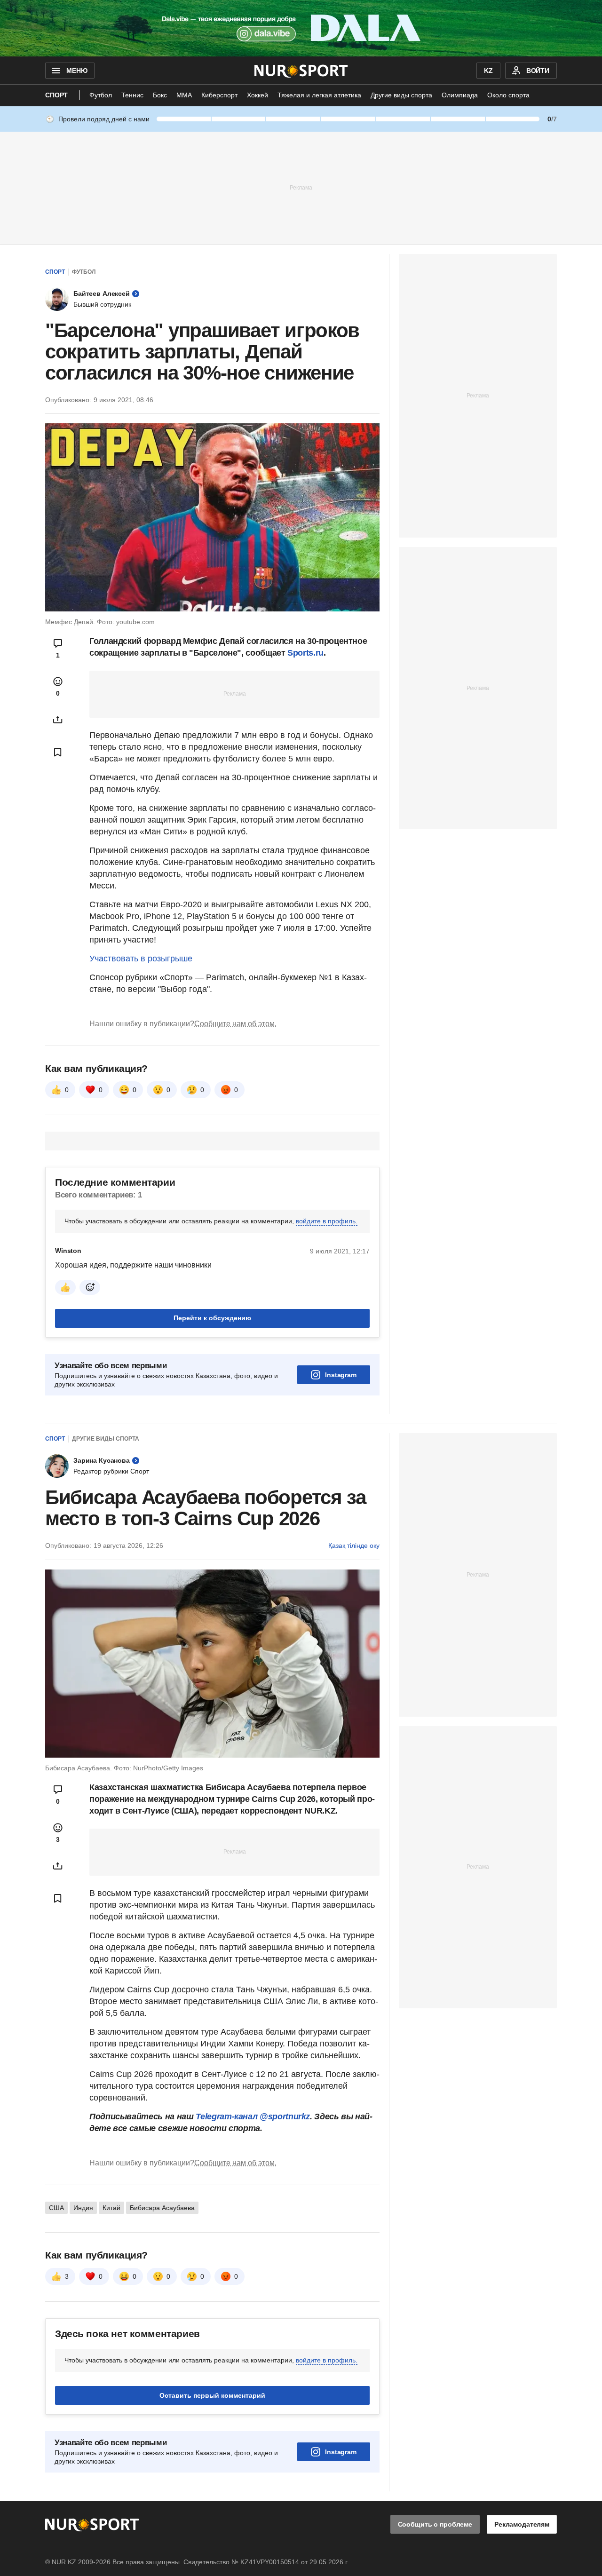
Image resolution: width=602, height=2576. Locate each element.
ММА (184, 95)
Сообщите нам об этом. (235, 1024)
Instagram (341, 1375)
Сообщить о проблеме (435, 2524)
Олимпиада (460, 95)
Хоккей (257, 95)
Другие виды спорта (401, 95)
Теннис (132, 95)
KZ (488, 71)
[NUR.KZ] (301, 71)
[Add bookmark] (58, 752)
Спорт (56, 95)
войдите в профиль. (327, 1221)
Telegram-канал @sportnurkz (253, 2116)
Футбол (101, 95)
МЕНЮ (77, 71)
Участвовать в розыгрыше (141, 959)
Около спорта (508, 95)
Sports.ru (305, 653)
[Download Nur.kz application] (301, 28)
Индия (83, 2208)
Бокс (160, 95)
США (56, 2208)
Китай (111, 2208)
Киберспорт (219, 95)
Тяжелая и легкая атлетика (319, 95)
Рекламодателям (522, 2524)
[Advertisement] (301, 187)
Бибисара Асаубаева (162, 2208)
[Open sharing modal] (58, 720)
